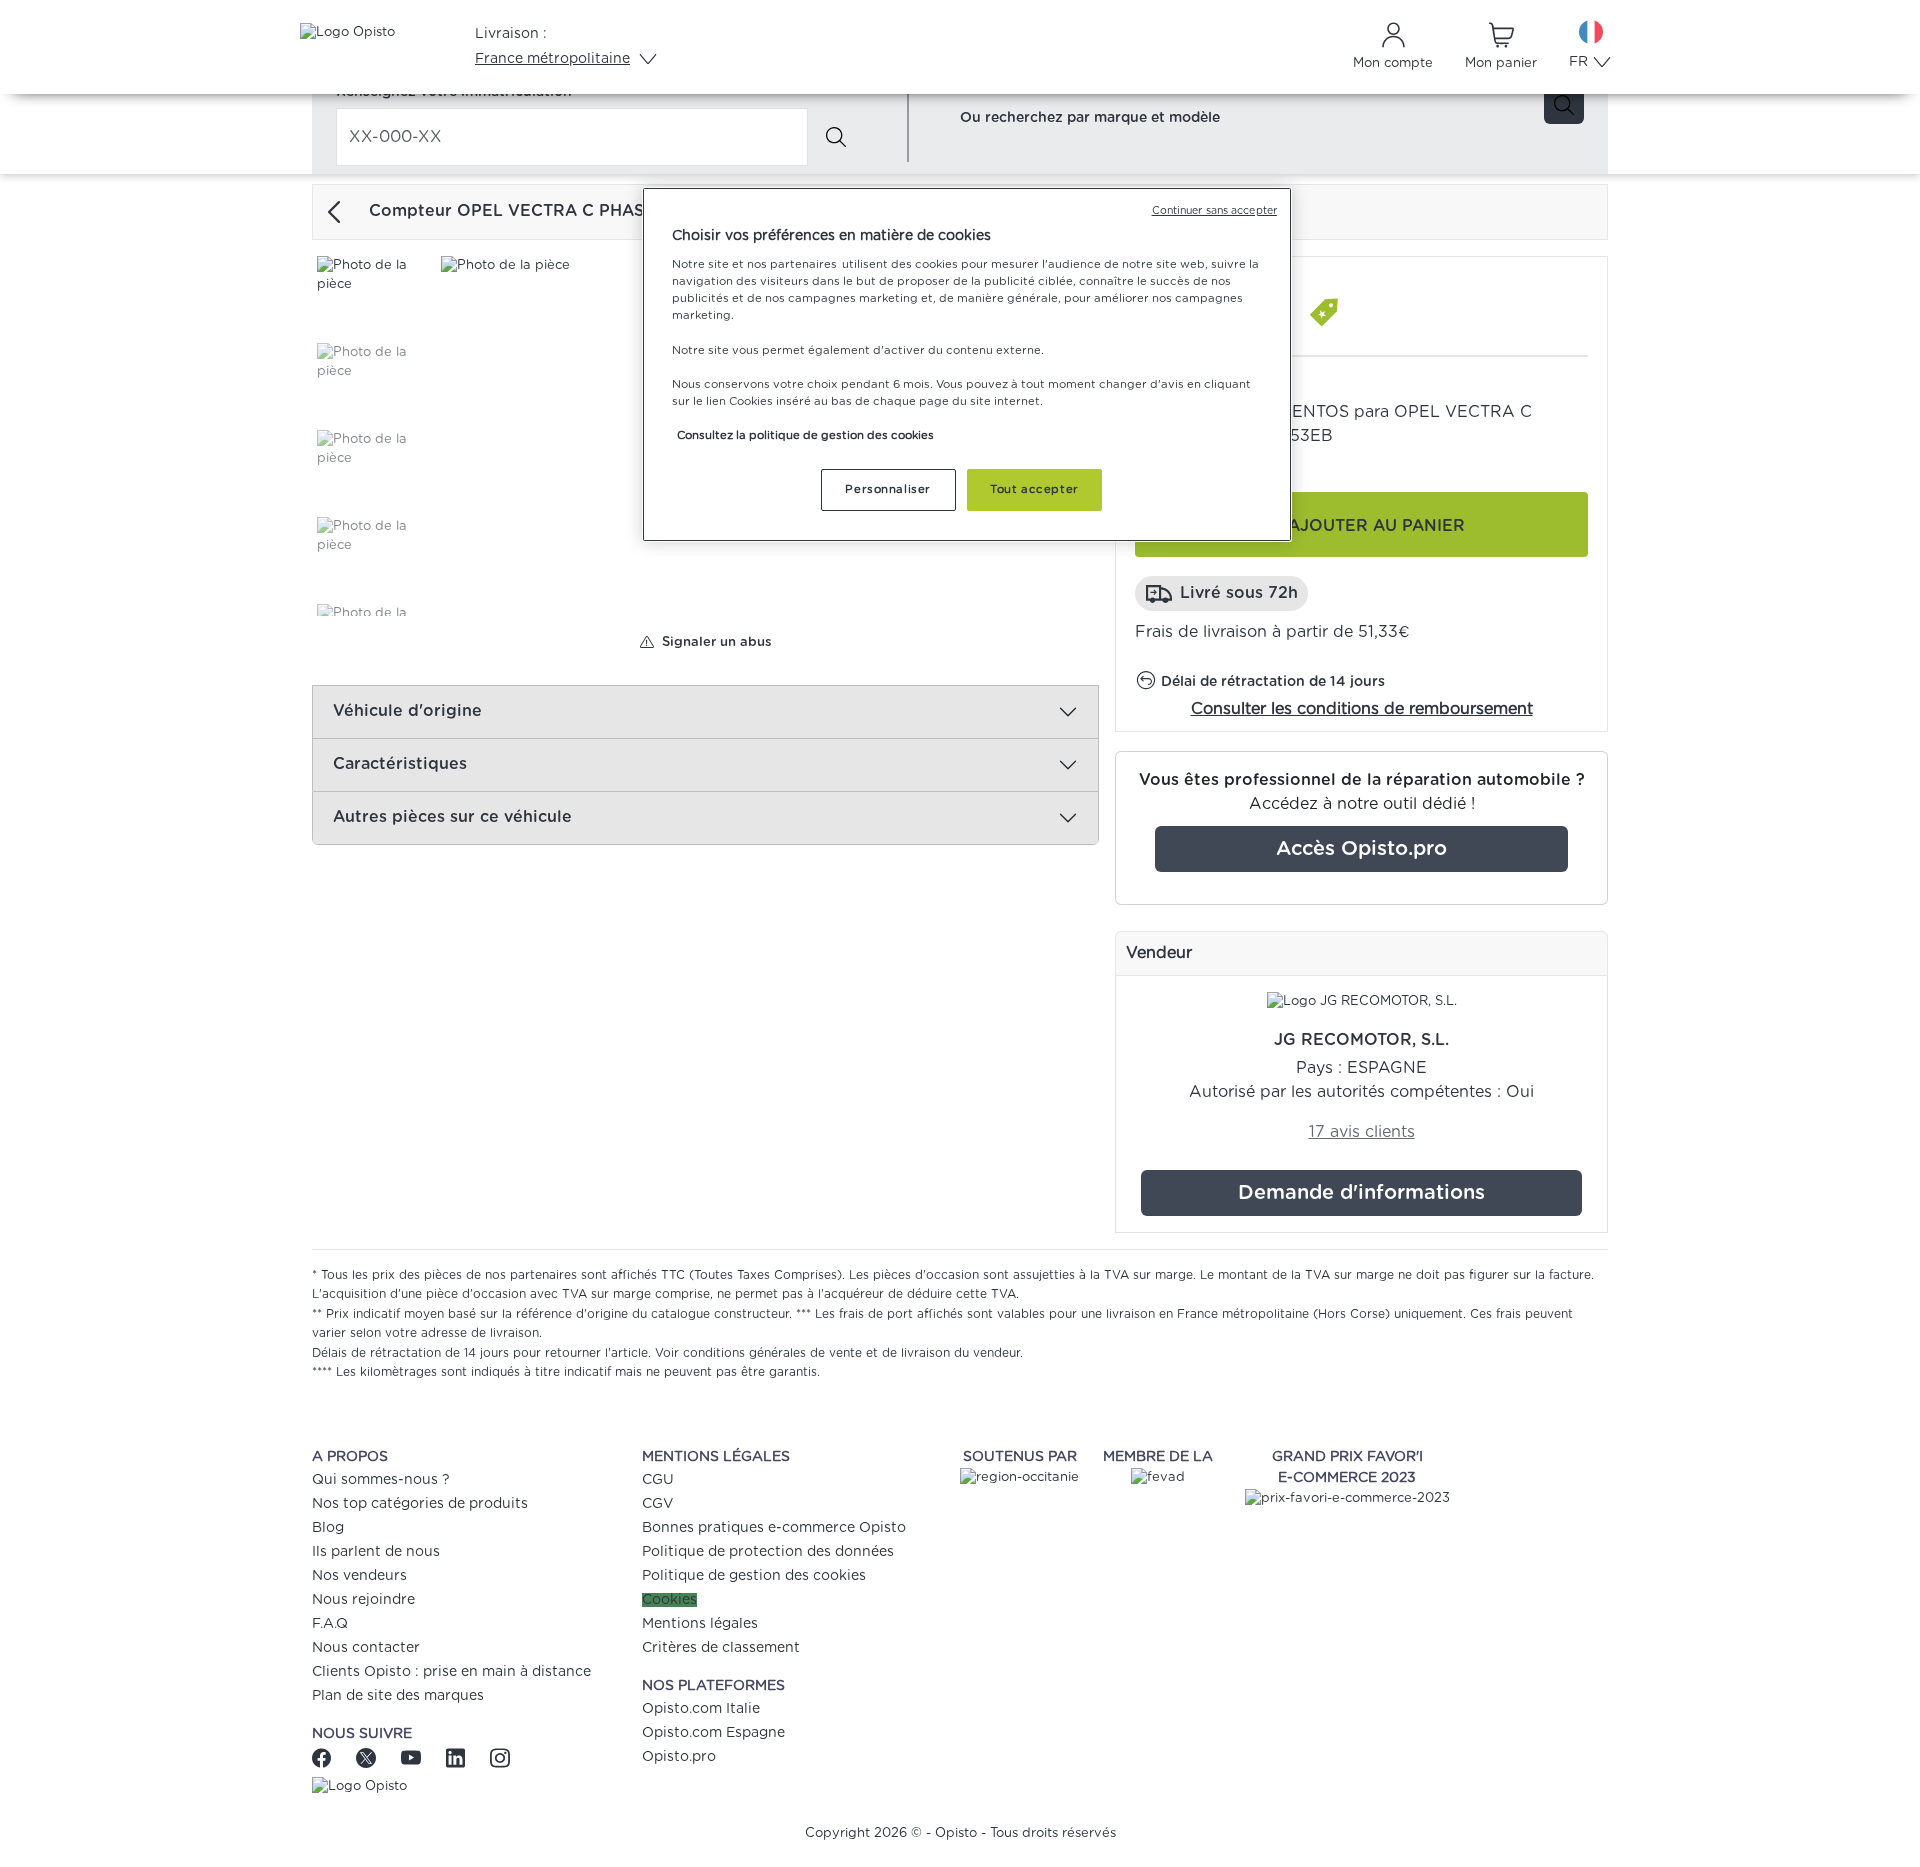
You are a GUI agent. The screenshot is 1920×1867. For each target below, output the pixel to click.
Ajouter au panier (1376, 526)
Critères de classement (721, 1648)
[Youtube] (413, 1757)
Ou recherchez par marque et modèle (1090, 118)
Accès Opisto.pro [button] (1361, 849)
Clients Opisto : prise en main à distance (451, 1672)
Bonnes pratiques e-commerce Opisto (774, 1528)
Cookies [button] (669, 1600)
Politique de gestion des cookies (754, 1576)
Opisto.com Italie (701, 1709)
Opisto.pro (679, 1757)
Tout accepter (1034, 489)
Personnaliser (887, 489)
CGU (658, 1480)
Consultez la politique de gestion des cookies (805, 435)
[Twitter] (368, 1757)
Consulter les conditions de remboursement (1362, 709)
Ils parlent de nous (376, 1552)
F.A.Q (330, 1624)
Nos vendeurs (359, 1576)
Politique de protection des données (768, 1552)
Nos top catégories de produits (420, 1504)
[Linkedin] (458, 1757)
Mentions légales (700, 1624)
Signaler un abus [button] (713, 642)
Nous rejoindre (363, 1600)
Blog (328, 1528)
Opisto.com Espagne (713, 1733)
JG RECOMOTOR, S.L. (1361, 1040)
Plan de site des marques (398, 1696)
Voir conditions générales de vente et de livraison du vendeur (837, 1353)
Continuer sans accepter (1214, 211)
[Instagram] (499, 1757)
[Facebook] (329, 1757)
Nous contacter (366, 1648)
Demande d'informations (1361, 1193)
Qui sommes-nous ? (381, 1480)
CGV (657, 1504)
